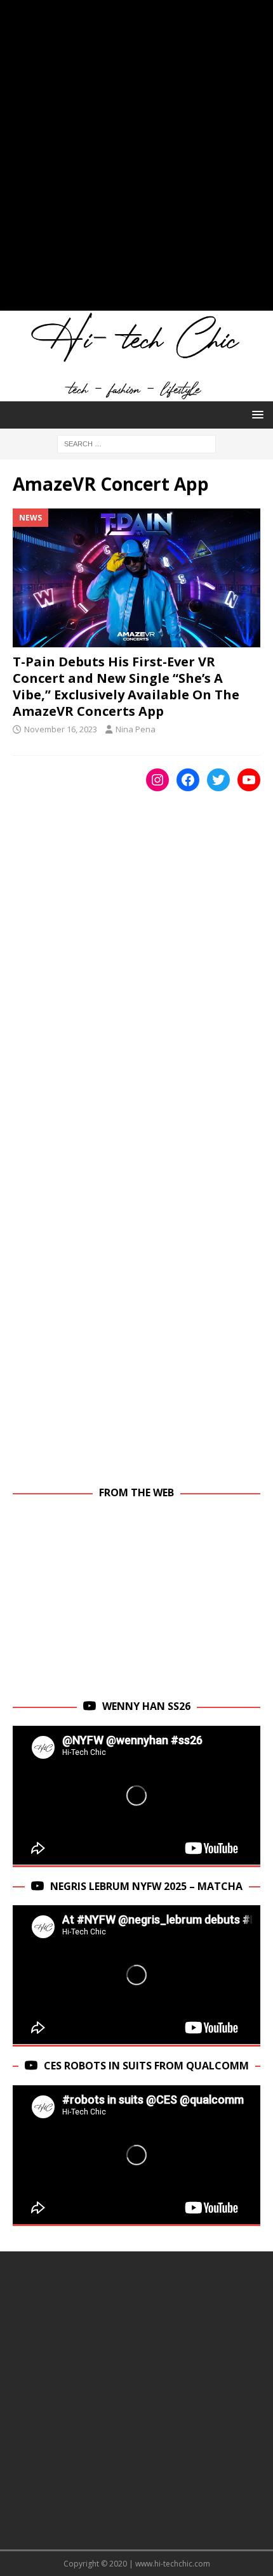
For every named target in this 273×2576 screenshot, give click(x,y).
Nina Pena (136, 729)
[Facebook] (188, 780)
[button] (256, 414)
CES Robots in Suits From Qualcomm (146, 2066)
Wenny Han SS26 (146, 1706)
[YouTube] (249, 780)
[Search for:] (136, 443)
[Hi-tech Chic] (136, 394)
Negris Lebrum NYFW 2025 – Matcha (146, 1886)
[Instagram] (157, 780)
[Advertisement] (136, 162)
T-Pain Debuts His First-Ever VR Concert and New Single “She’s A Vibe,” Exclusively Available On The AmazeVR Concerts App (126, 686)
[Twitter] (218, 780)
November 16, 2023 (61, 729)
